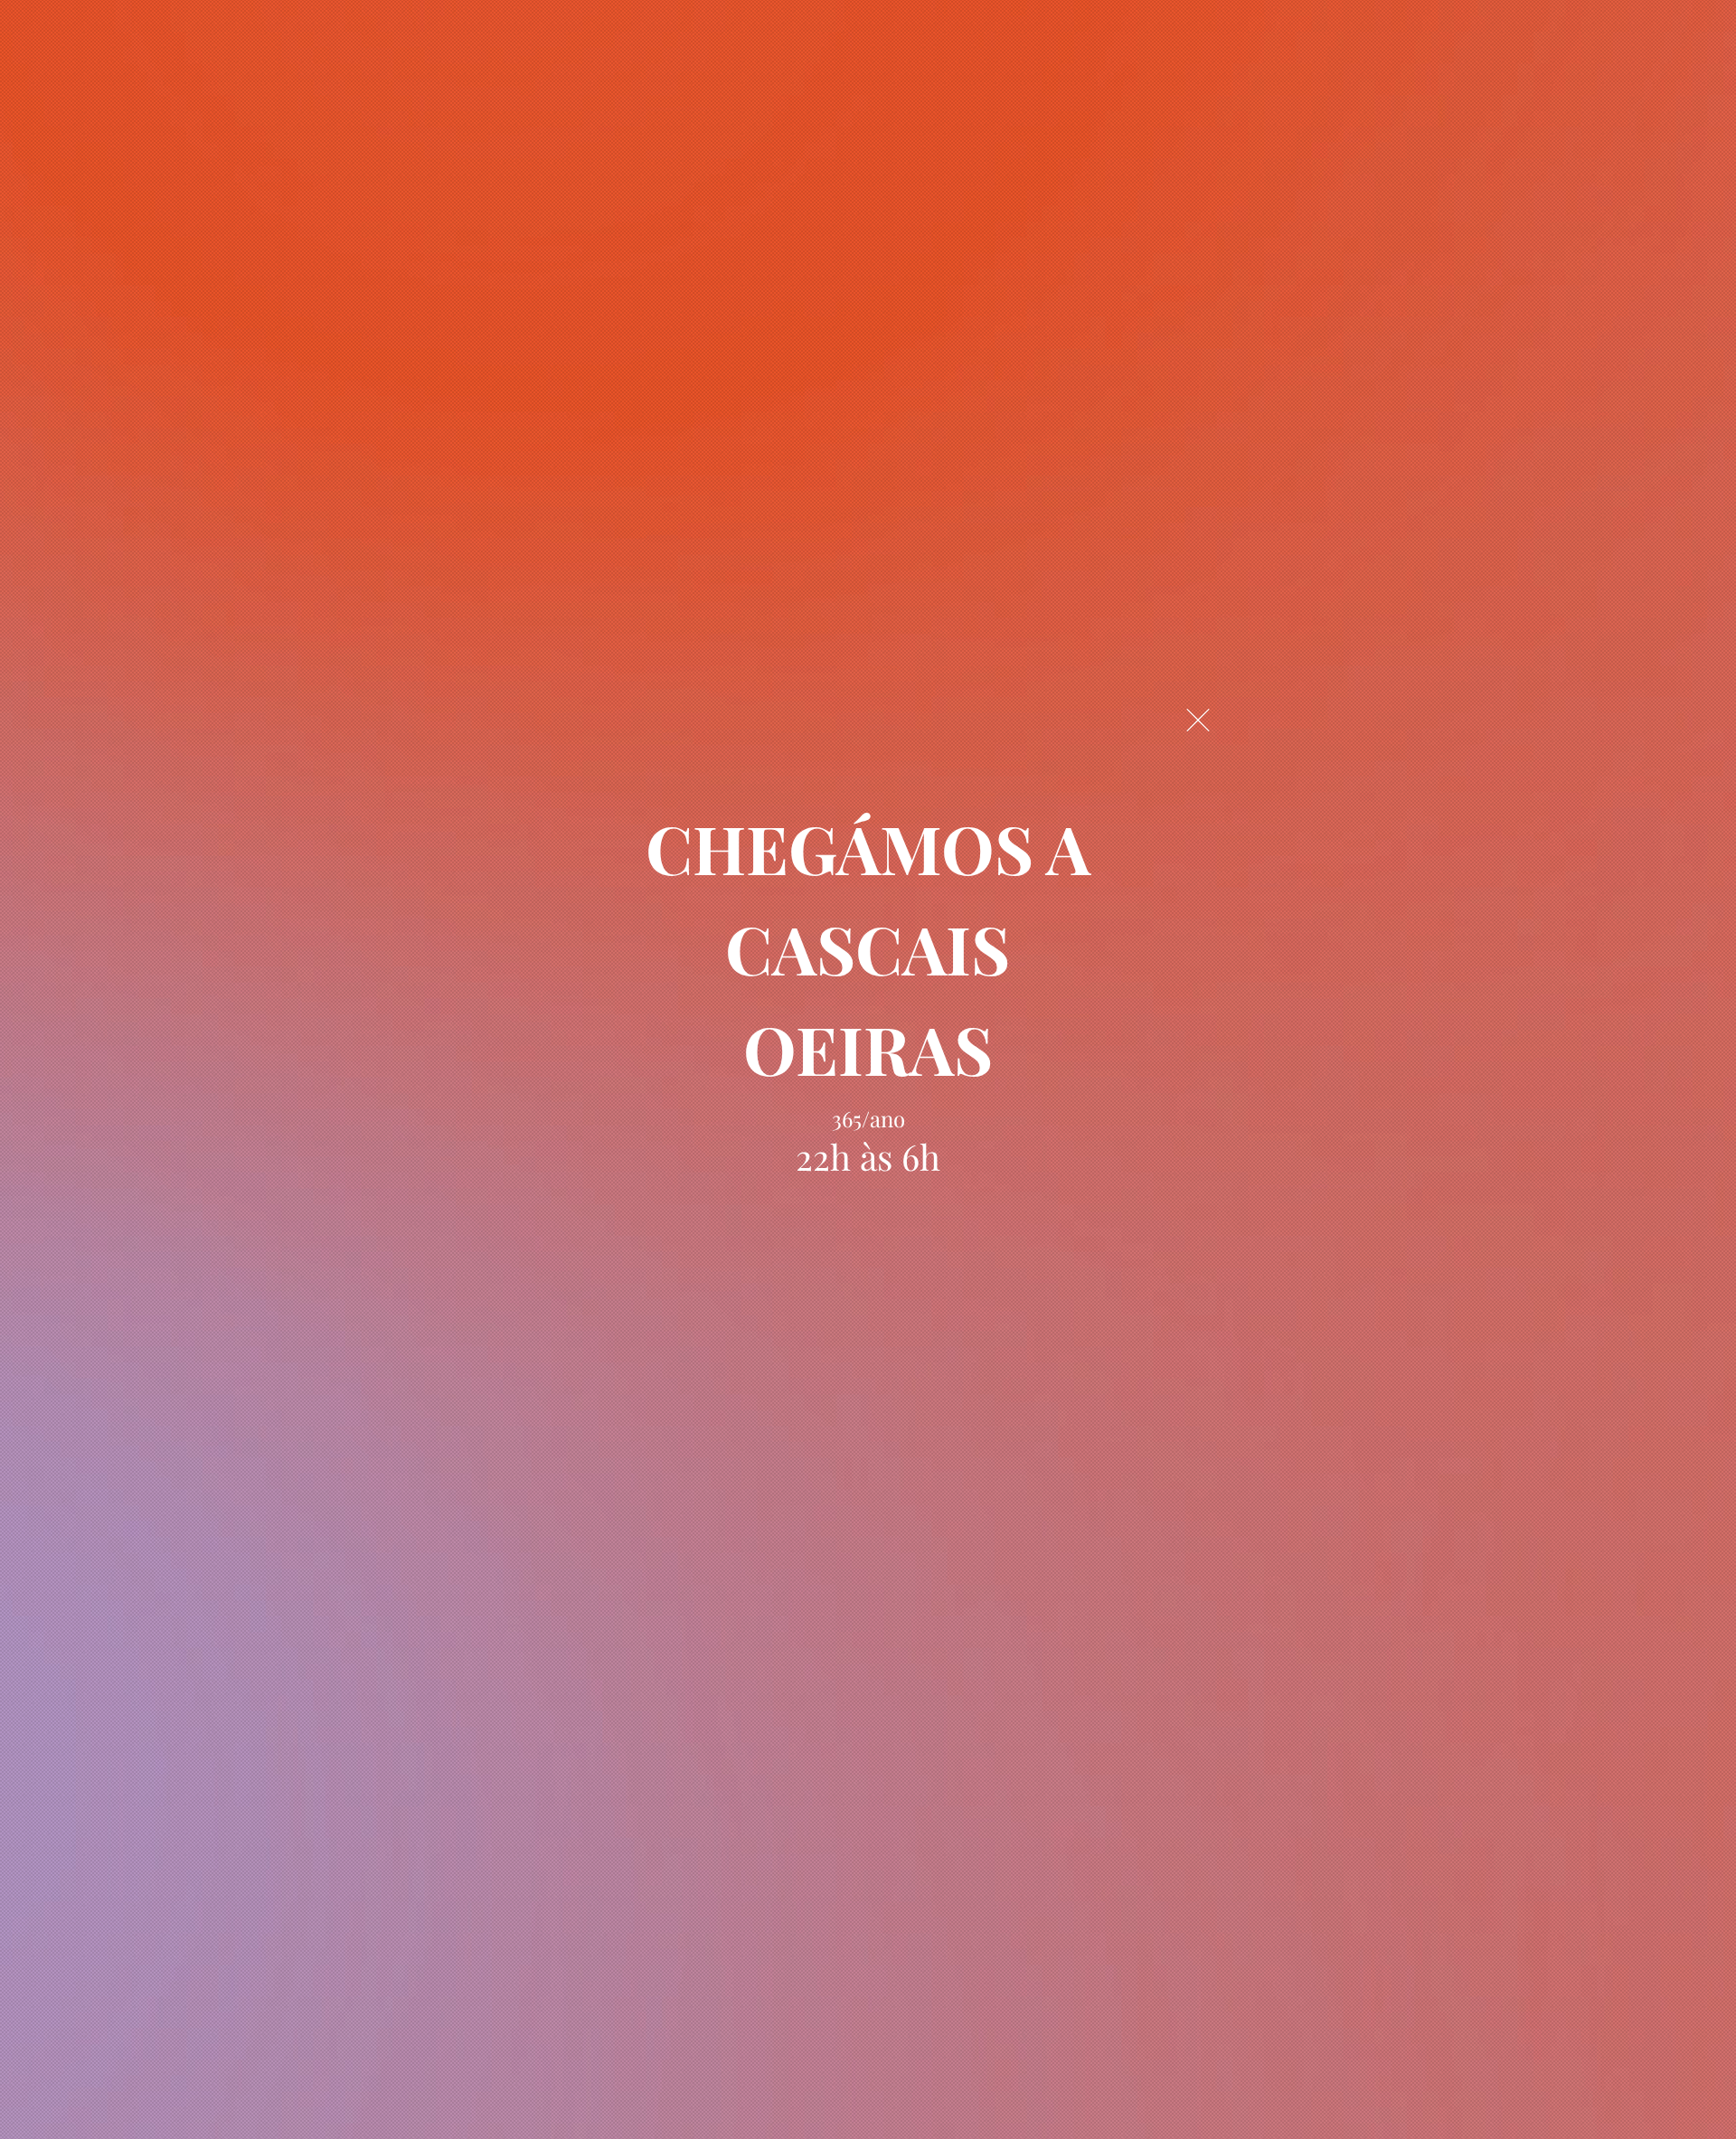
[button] (1198, 720)
